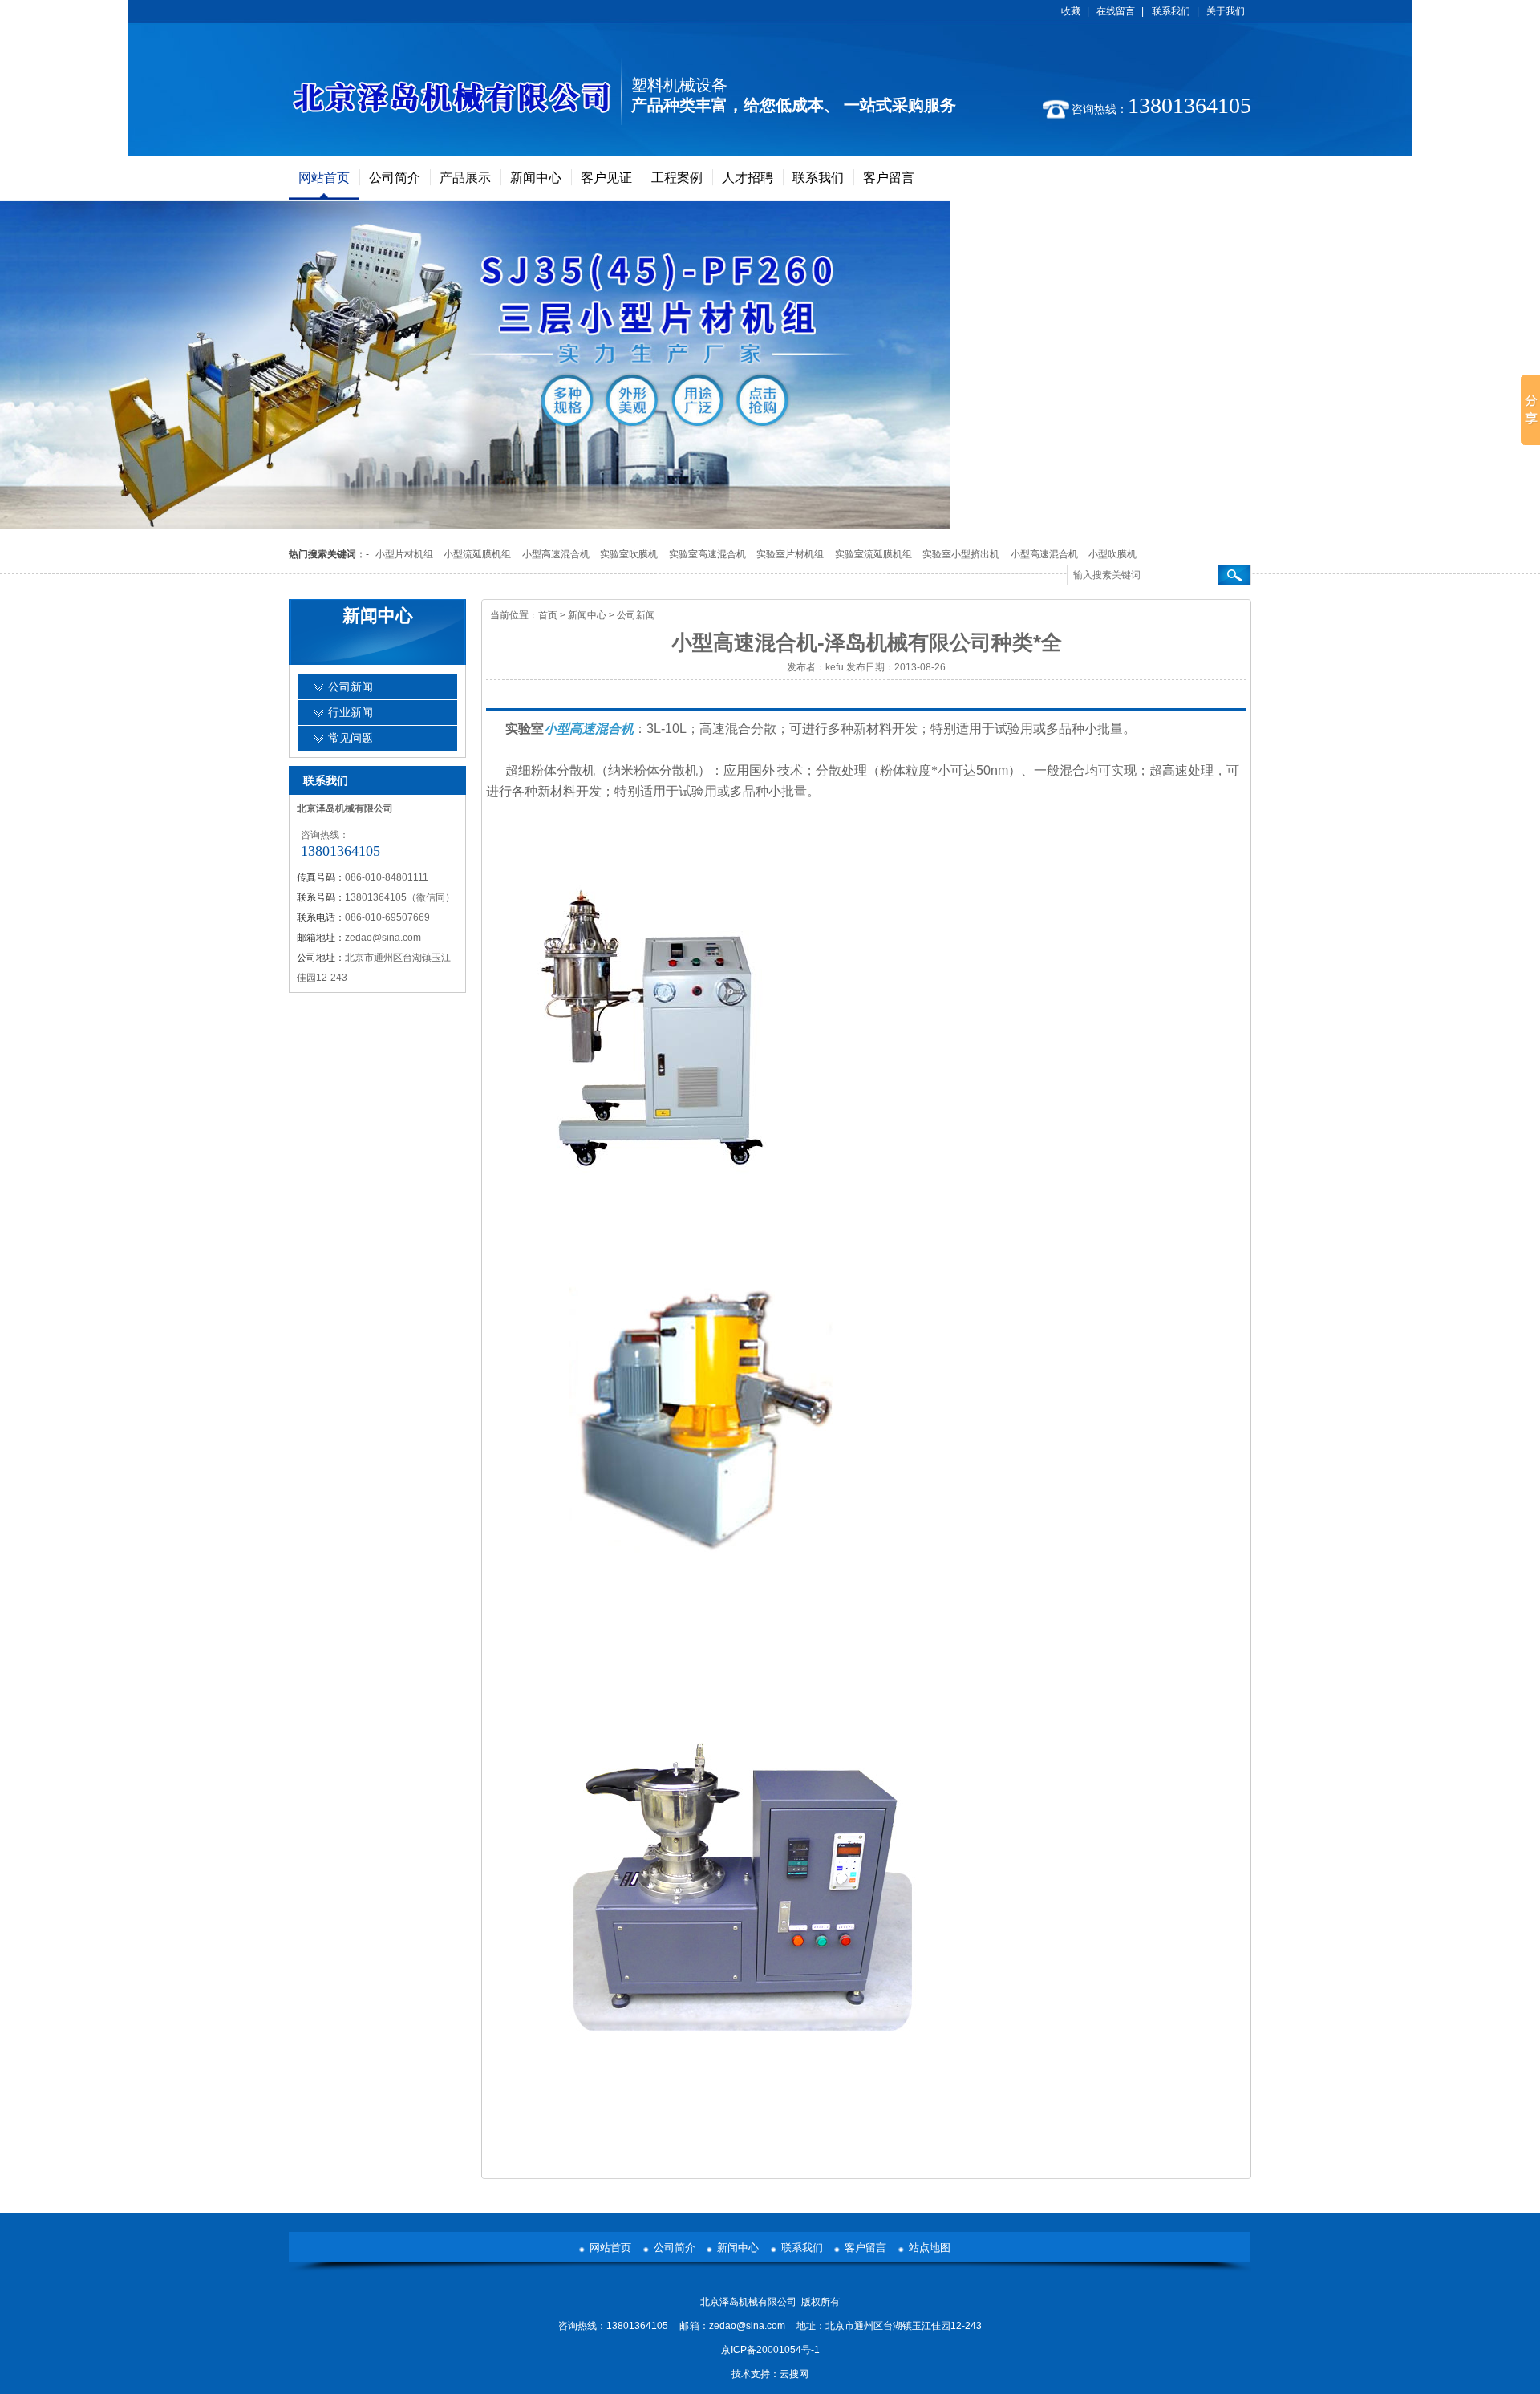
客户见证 (606, 178)
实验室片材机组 (790, 554)
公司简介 (395, 178)
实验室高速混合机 (707, 554)
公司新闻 (636, 615)
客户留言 (889, 178)
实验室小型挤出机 (961, 554)
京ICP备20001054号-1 (770, 2350)
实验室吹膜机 (629, 554)
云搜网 (794, 2374)
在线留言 (1116, 11)
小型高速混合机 (556, 554)
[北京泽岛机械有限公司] (455, 95)
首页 (548, 615)
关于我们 (1226, 11)
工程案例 (677, 178)
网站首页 (324, 178)
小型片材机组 (404, 554)
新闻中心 (536, 178)
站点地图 (930, 2248)
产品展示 (465, 178)
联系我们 (1171, 11)
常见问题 (351, 738)
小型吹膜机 (1112, 554)
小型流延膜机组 (477, 554)
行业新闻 (351, 713)
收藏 (1071, 11)
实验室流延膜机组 (873, 554)
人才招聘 (748, 178)
